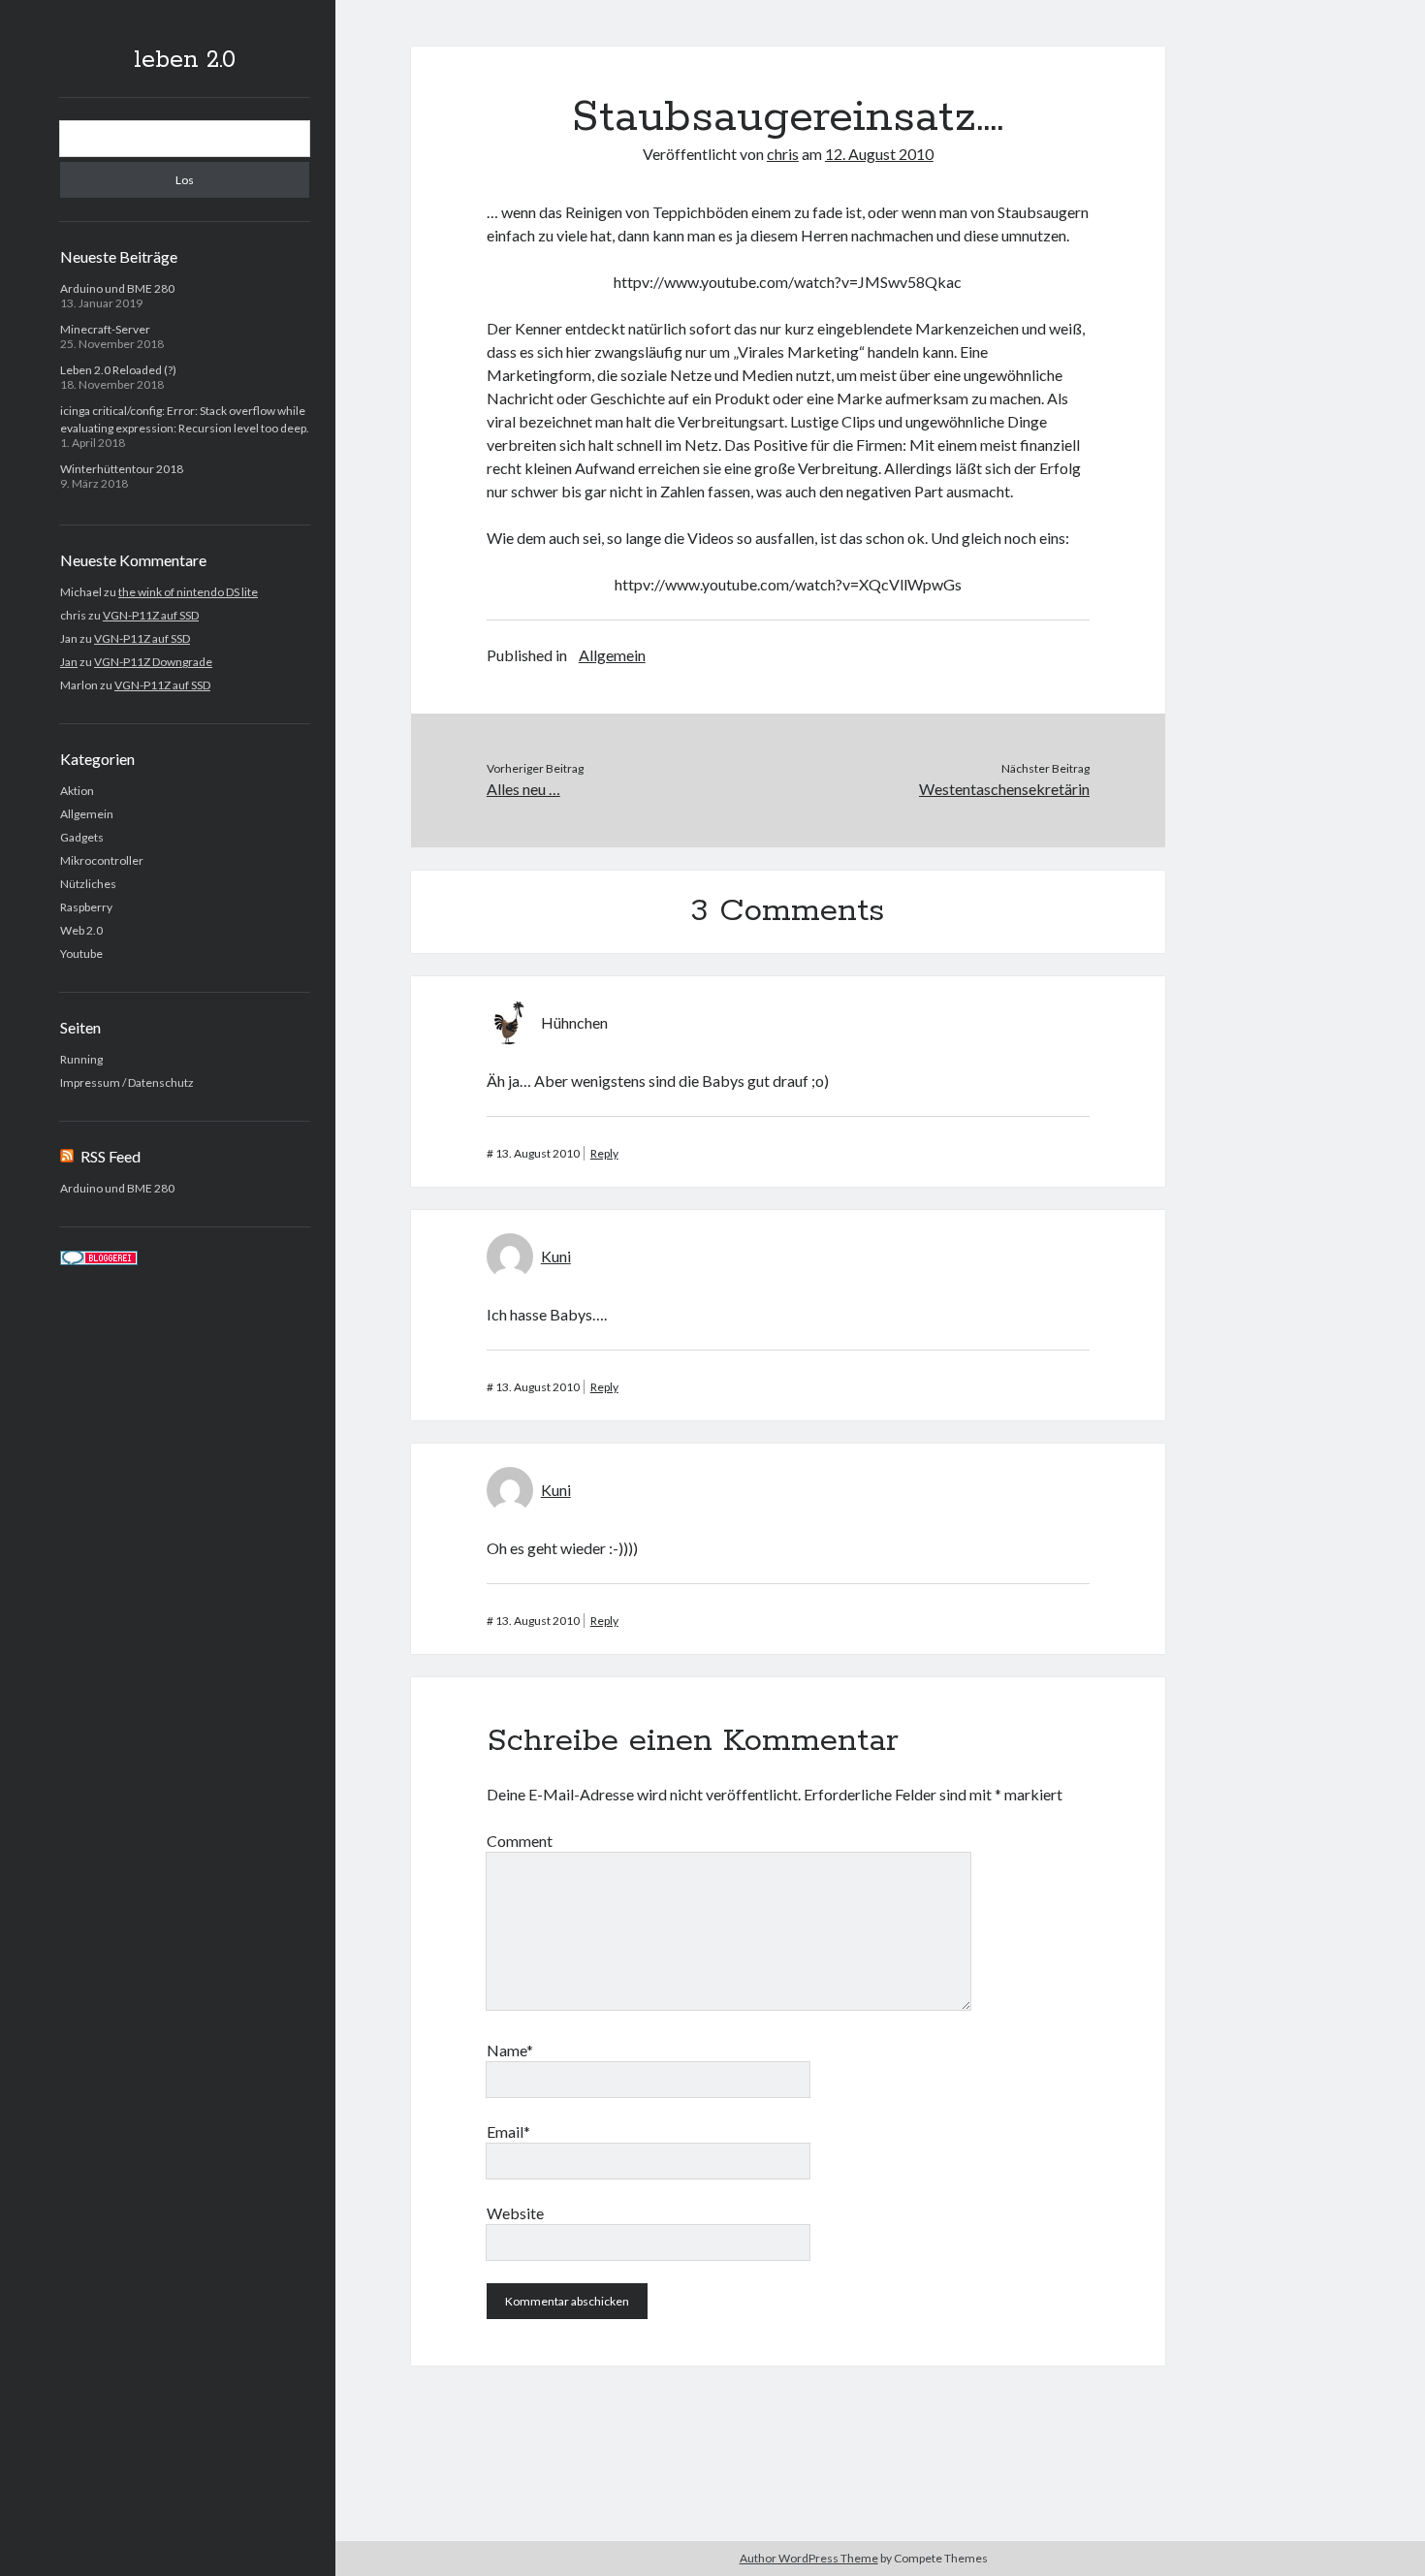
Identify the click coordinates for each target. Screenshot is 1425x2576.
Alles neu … (523, 789)
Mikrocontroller (102, 860)
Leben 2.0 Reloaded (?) (118, 370)
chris (783, 154)
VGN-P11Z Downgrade (153, 662)
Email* (508, 2131)
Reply (604, 1153)
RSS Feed (111, 1156)
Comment (520, 1841)
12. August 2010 (879, 154)
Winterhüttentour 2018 (122, 469)
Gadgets (82, 837)
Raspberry (86, 907)
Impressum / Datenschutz (127, 1082)
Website (515, 2213)
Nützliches (88, 884)
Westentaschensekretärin (1004, 789)
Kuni (556, 1256)
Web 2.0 (81, 930)
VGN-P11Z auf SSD (151, 615)
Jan (69, 662)
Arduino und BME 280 (117, 288)
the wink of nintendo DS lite (188, 592)
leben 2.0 (185, 60)
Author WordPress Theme (809, 2558)
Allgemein (87, 814)
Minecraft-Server (105, 329)
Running (81, 1059)
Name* (510, 2050)
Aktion (77, 791)
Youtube (81, 954)
